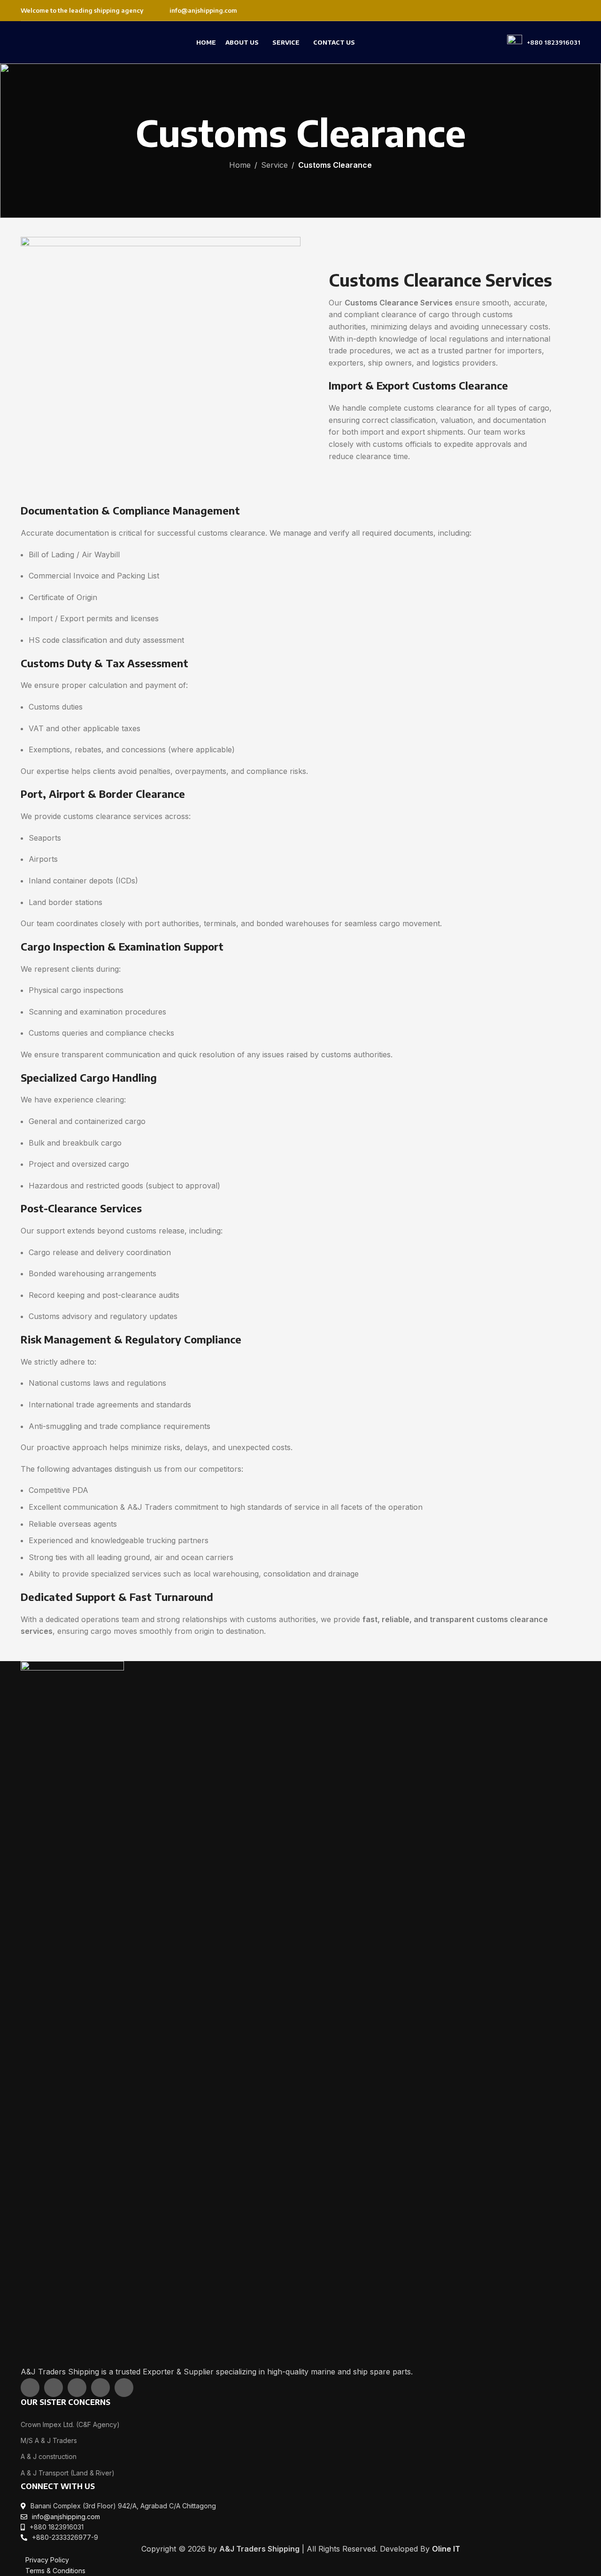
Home (240, 165)
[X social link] (539, 10)
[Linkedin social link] (100, 2388)
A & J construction (49, 2456)
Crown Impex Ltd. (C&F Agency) (70, 2424)
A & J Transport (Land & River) (68, 2473)
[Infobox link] (197, 11)
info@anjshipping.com (66, 2517)
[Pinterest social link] (574, 10)
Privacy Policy (47, 2560)
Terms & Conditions (55, 2571)
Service (274, 165)
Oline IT (446, 2549)
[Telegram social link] (124, 2388)
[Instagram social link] (551, 10)
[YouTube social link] (562, 10)
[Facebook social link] (527, 10)
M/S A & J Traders (49, 2440)
